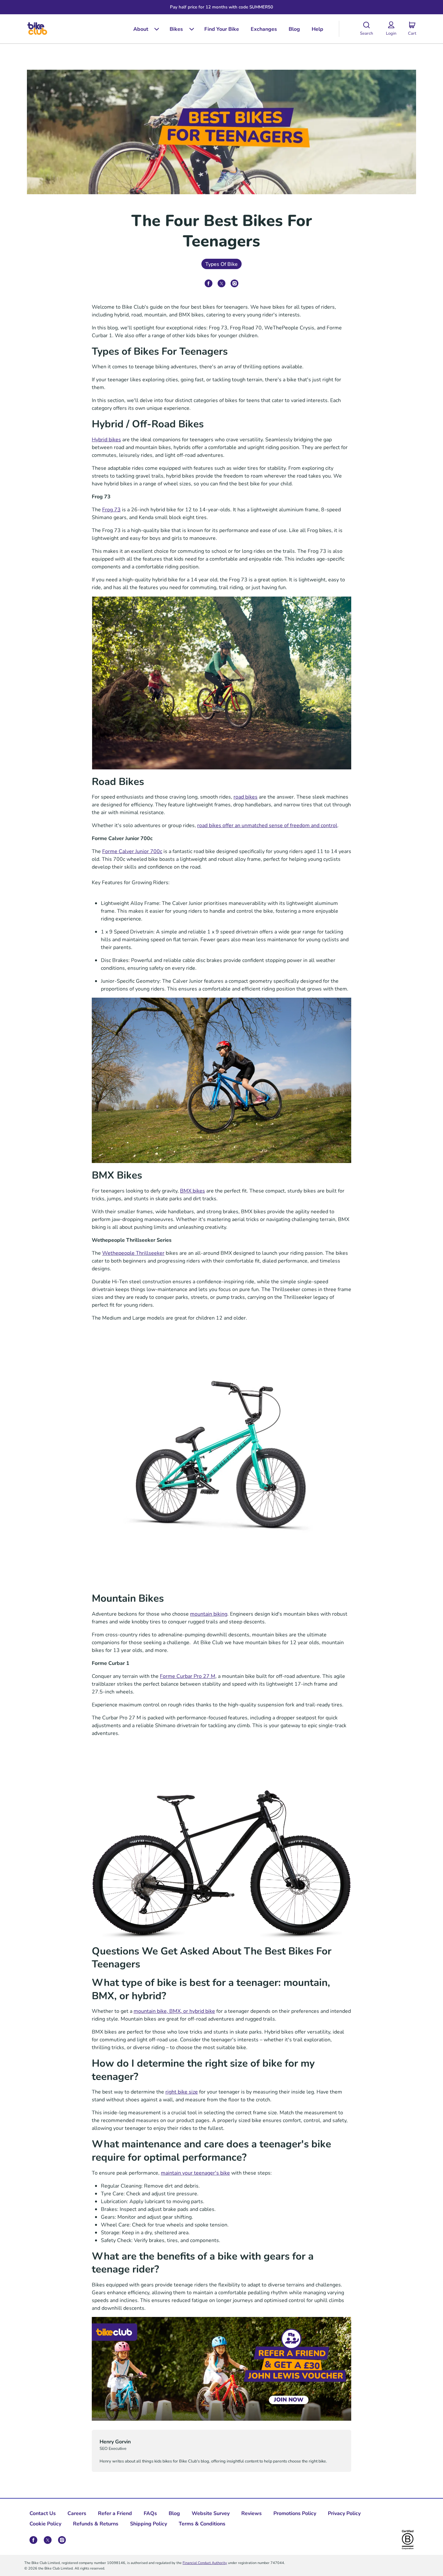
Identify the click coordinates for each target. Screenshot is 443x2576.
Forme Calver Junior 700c (132, 851)
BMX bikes (192, 1190)
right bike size (182, 2091)
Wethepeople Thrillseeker (133, 1253)
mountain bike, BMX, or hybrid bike (174, 2011)
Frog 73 (111, 509)
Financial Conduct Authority (205, 2563)
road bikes (245, 796)
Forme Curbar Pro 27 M (188, 1676)
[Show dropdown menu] (154, 29)
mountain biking (209, 1614)
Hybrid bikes (106, 439)
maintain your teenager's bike (195, 2172)
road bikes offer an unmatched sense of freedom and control (267, 825)
